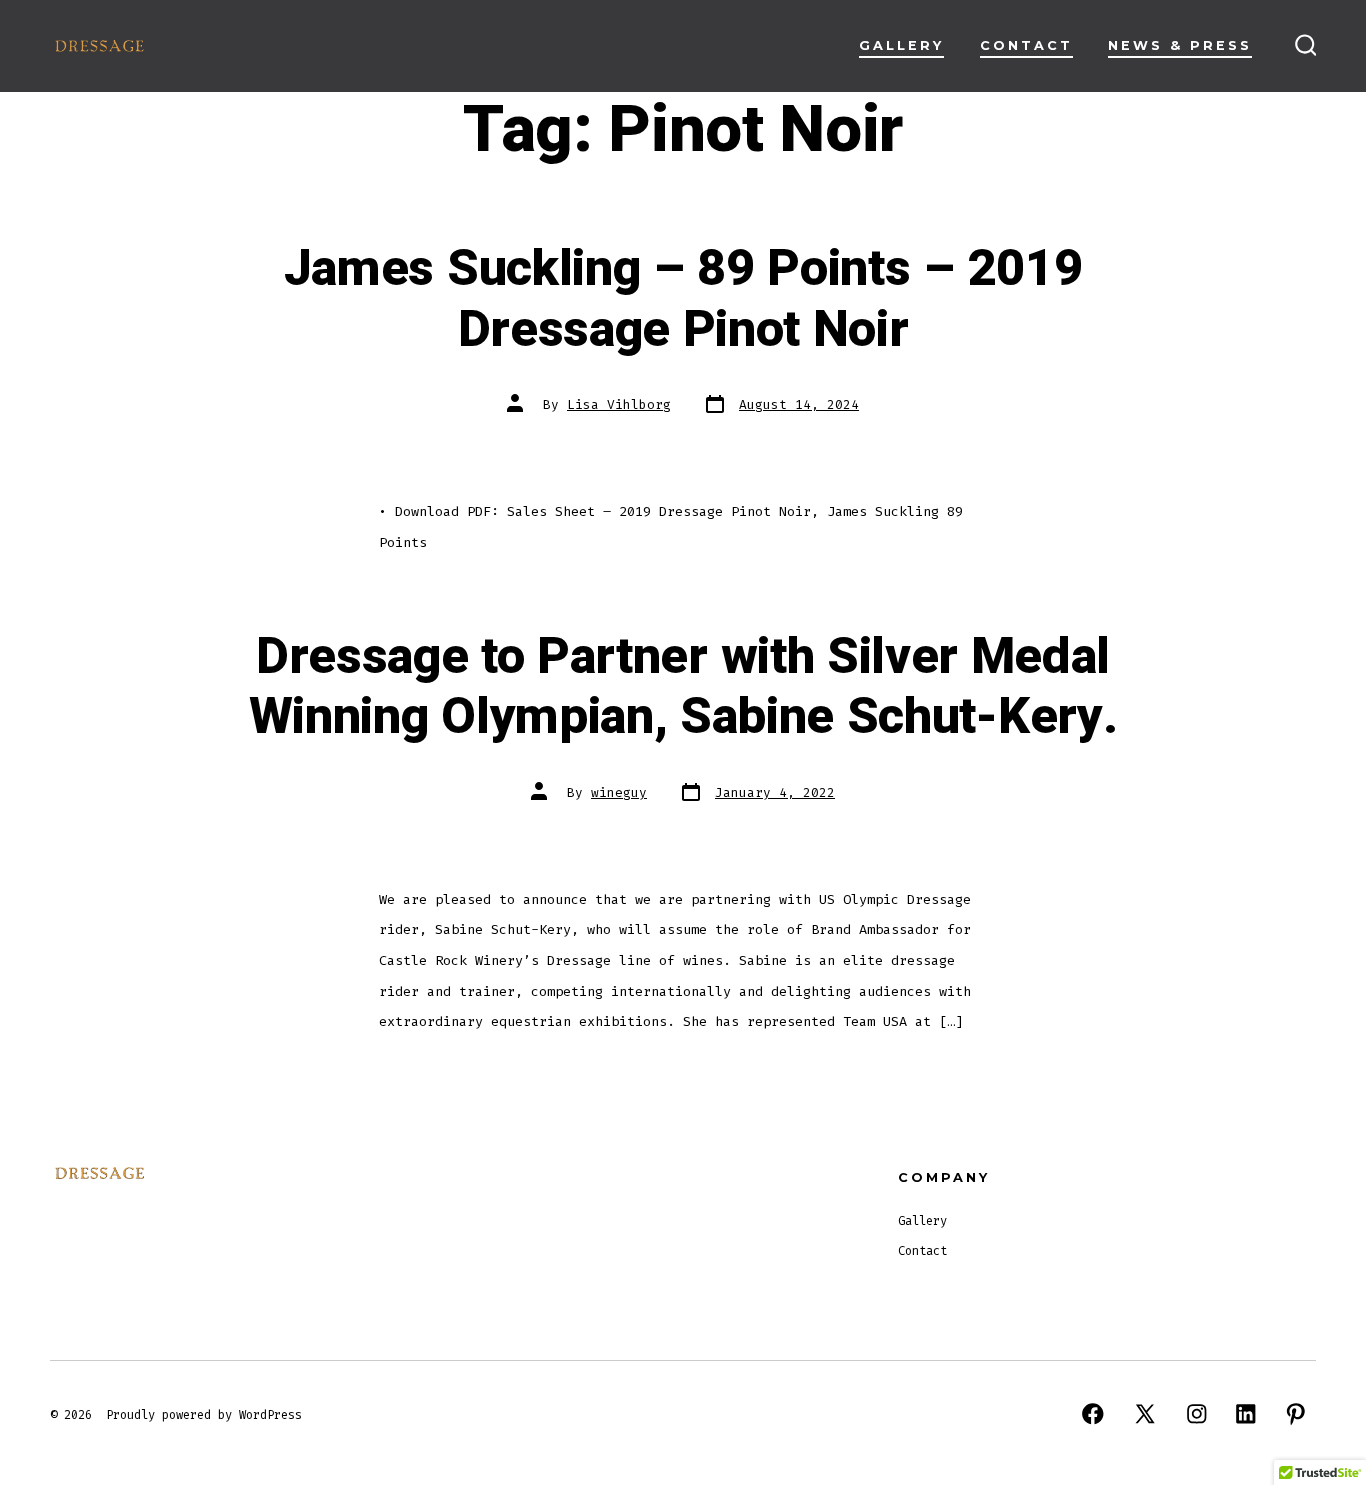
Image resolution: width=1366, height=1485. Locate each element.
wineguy (619, 792)
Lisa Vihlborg (619, 404)
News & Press (1180, 45)
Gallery (901, 45)
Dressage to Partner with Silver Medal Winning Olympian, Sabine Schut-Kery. (683, 687)
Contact (1026, 45)
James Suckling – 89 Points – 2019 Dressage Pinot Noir (683, 299)
